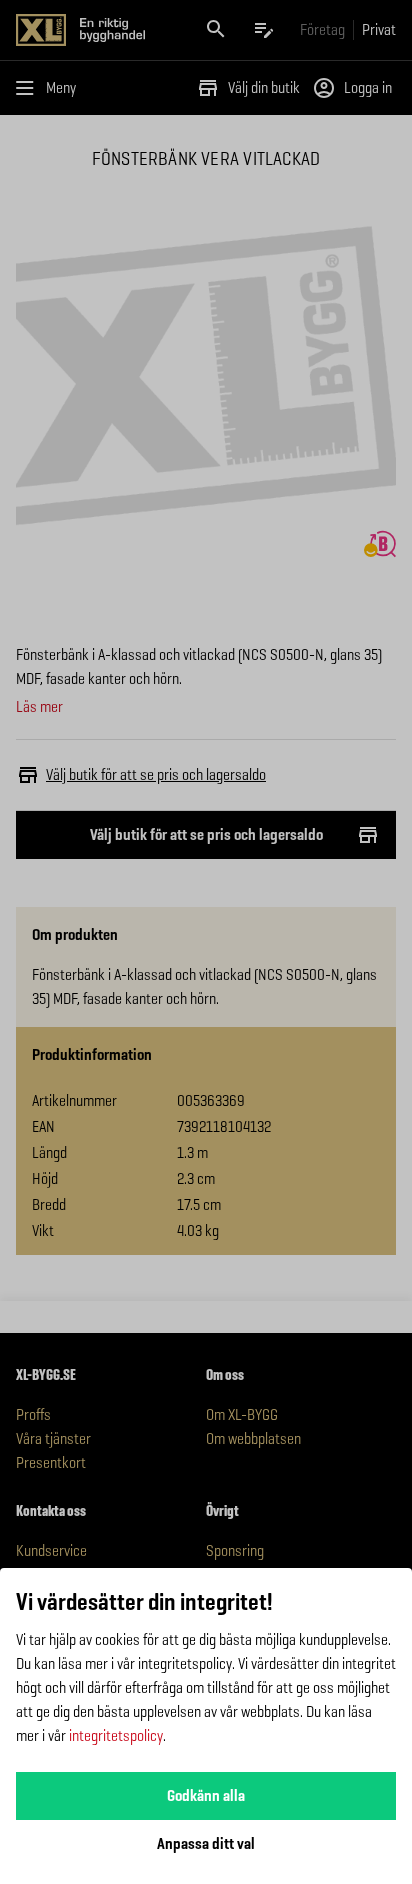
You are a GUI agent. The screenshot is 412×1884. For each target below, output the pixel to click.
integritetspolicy (116, 1735)
